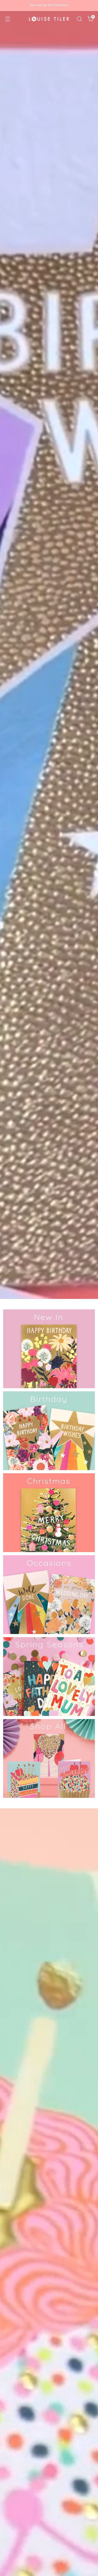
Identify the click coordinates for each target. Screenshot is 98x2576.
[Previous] (8, 6)
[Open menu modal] (7, 19)
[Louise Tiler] (49, 19)
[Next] (90, 6)
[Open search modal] (79, 19)
